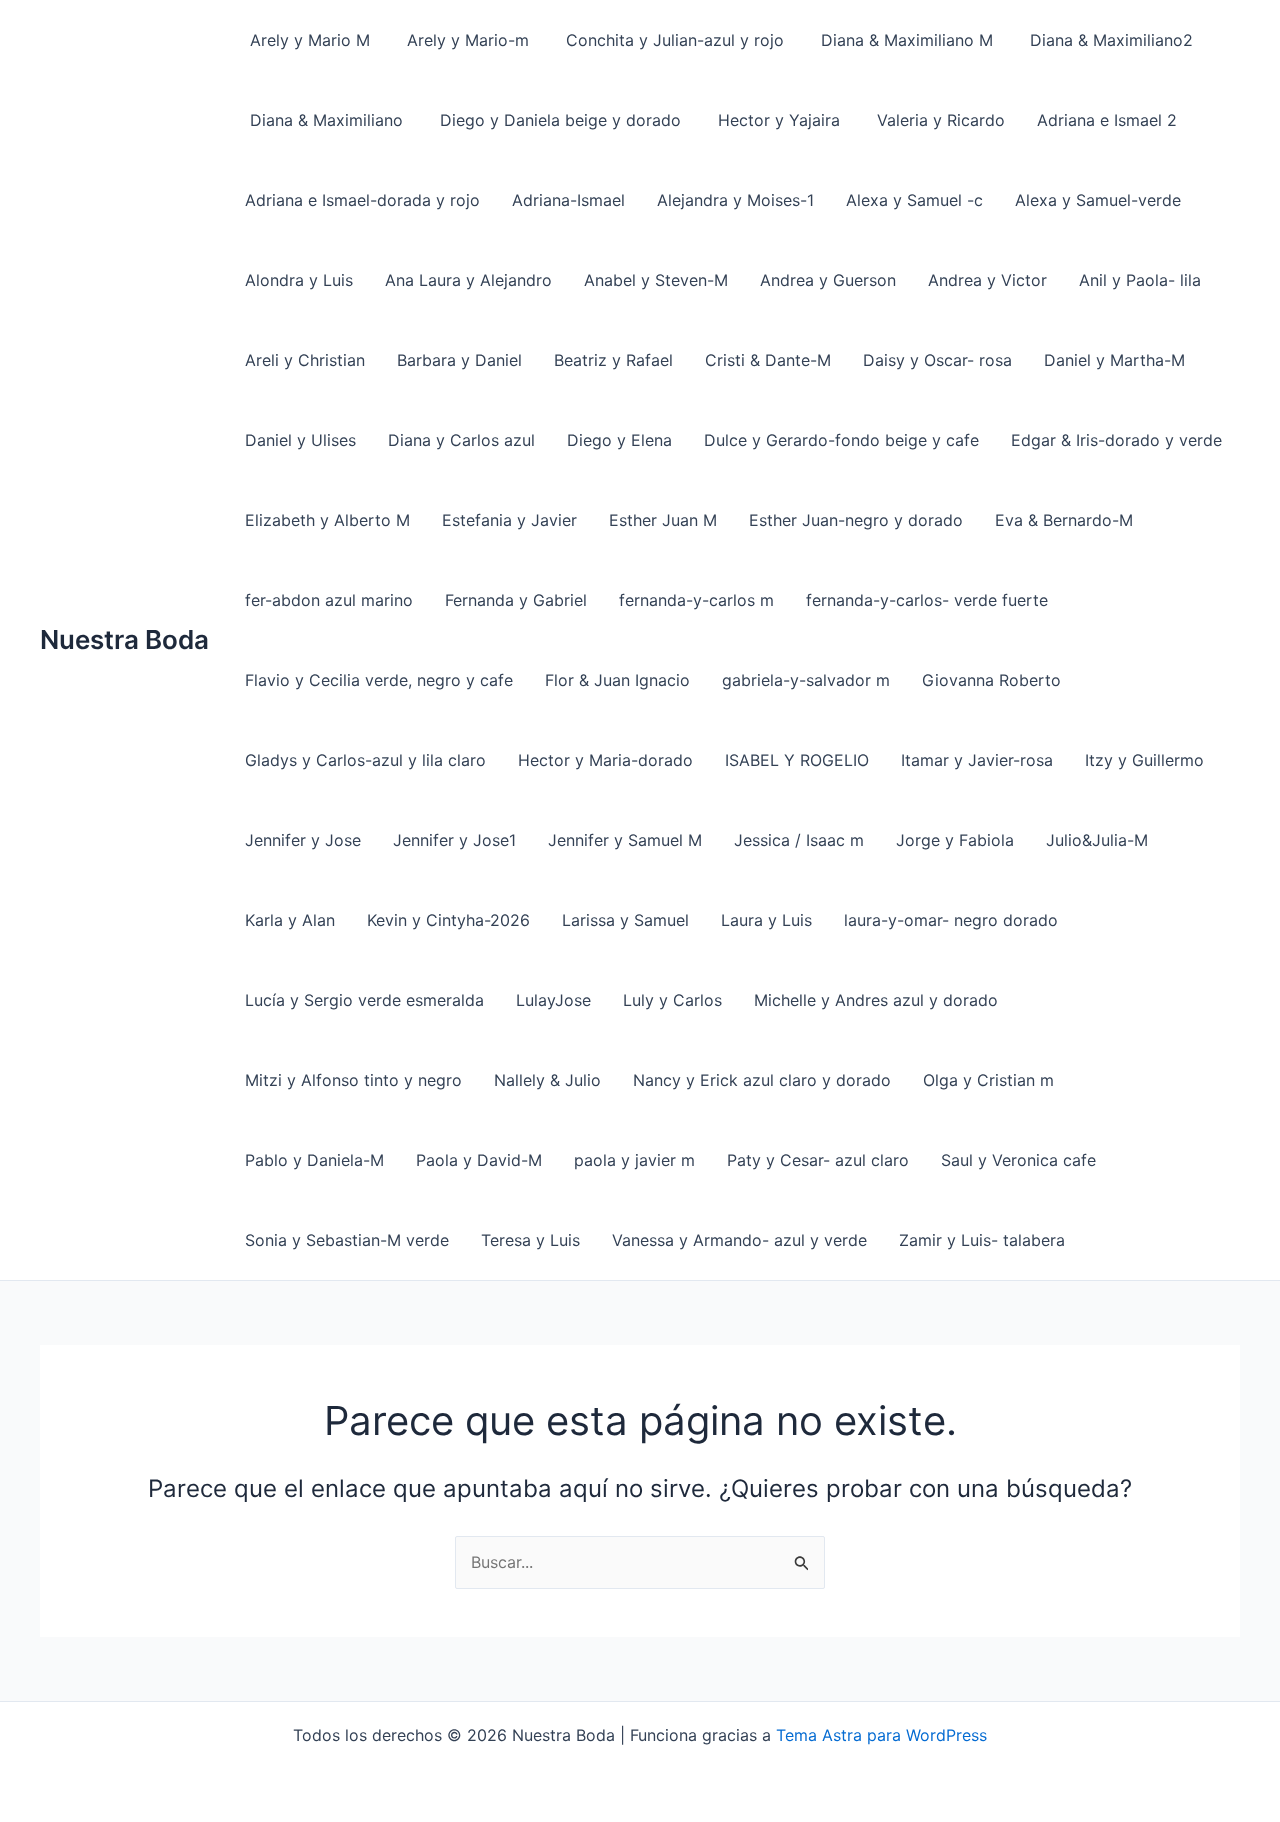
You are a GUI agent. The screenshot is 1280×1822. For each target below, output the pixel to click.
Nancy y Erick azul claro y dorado (762, 1080)
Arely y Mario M (307, 40)
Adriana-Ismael (568, 200)
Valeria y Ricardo (938, 120)
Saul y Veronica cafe (1018, 1160)
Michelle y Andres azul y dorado (876, 1000)
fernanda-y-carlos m (696, 600)
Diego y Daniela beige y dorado (558, 120)
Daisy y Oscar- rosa (937, 360)
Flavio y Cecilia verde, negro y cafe (379, 680)
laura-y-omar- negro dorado (951, 920)
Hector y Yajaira (776, 120)
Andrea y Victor (987, 280)
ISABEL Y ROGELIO (797, 760)
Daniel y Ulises (300, 440)
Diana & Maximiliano (324, 120)
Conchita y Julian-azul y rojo (672, 40)
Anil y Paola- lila (1140, 280)
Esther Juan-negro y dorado (856, 520)
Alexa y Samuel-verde (1098, 200)
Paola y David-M (479, 1160)
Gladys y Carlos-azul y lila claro (365, 760)
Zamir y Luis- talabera (982, 1240)
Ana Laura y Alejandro (468, 280)
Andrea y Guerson (828, 280)
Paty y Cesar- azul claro (818, 1160)
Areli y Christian (305, 360)
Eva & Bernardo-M (1064, 520)
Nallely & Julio (547, 1080)
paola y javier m (634, 1160)
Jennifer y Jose (303, 840)
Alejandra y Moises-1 (735, 200)
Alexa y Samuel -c (914, 200)
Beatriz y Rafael (613, 360)
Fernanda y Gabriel (516, 600)
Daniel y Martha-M (1114, 360)
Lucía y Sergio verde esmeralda (364, 1000)
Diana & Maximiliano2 (1109, 40)
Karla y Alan (290, 920)
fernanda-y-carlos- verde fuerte (927, 600)
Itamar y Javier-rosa (977, 760)
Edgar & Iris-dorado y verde (1116, 440)
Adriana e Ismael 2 (1107, 120)
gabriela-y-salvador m (806, 680)
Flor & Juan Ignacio (617, 680)
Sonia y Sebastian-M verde (347, 1240)
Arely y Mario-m (465, 40)
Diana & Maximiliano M (904, 40)
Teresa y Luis (530, 1240)
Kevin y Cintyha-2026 (448, 920)
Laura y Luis (766, 920)
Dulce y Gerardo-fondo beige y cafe (841, 440)
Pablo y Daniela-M (314, 1160)
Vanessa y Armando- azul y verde (739, 1240)
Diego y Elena (619, 440)
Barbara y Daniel (459, 360)
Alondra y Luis (299, 280)
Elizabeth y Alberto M (327, 520)
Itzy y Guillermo (1144, 760)
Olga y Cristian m (988, 1080)
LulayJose (553, 1000)
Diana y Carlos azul (461, 440)
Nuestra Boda (124, 639)
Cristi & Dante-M (768, 360)
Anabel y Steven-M (656, 280)
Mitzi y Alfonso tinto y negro (353, 1080)
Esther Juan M (663, 520)
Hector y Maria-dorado (605, 760)
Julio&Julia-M (1097, 840)
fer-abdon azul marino (329, 600)
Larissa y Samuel (625, 920)
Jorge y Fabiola (955, 840)
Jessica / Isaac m (799, 840)
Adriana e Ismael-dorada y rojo (362, 200)
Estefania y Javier (509, 520)
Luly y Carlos (672, 1000)
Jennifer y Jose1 (454, 840)
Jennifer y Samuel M (625, 840)
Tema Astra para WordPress (881, 1735)
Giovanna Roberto (991, 680)
